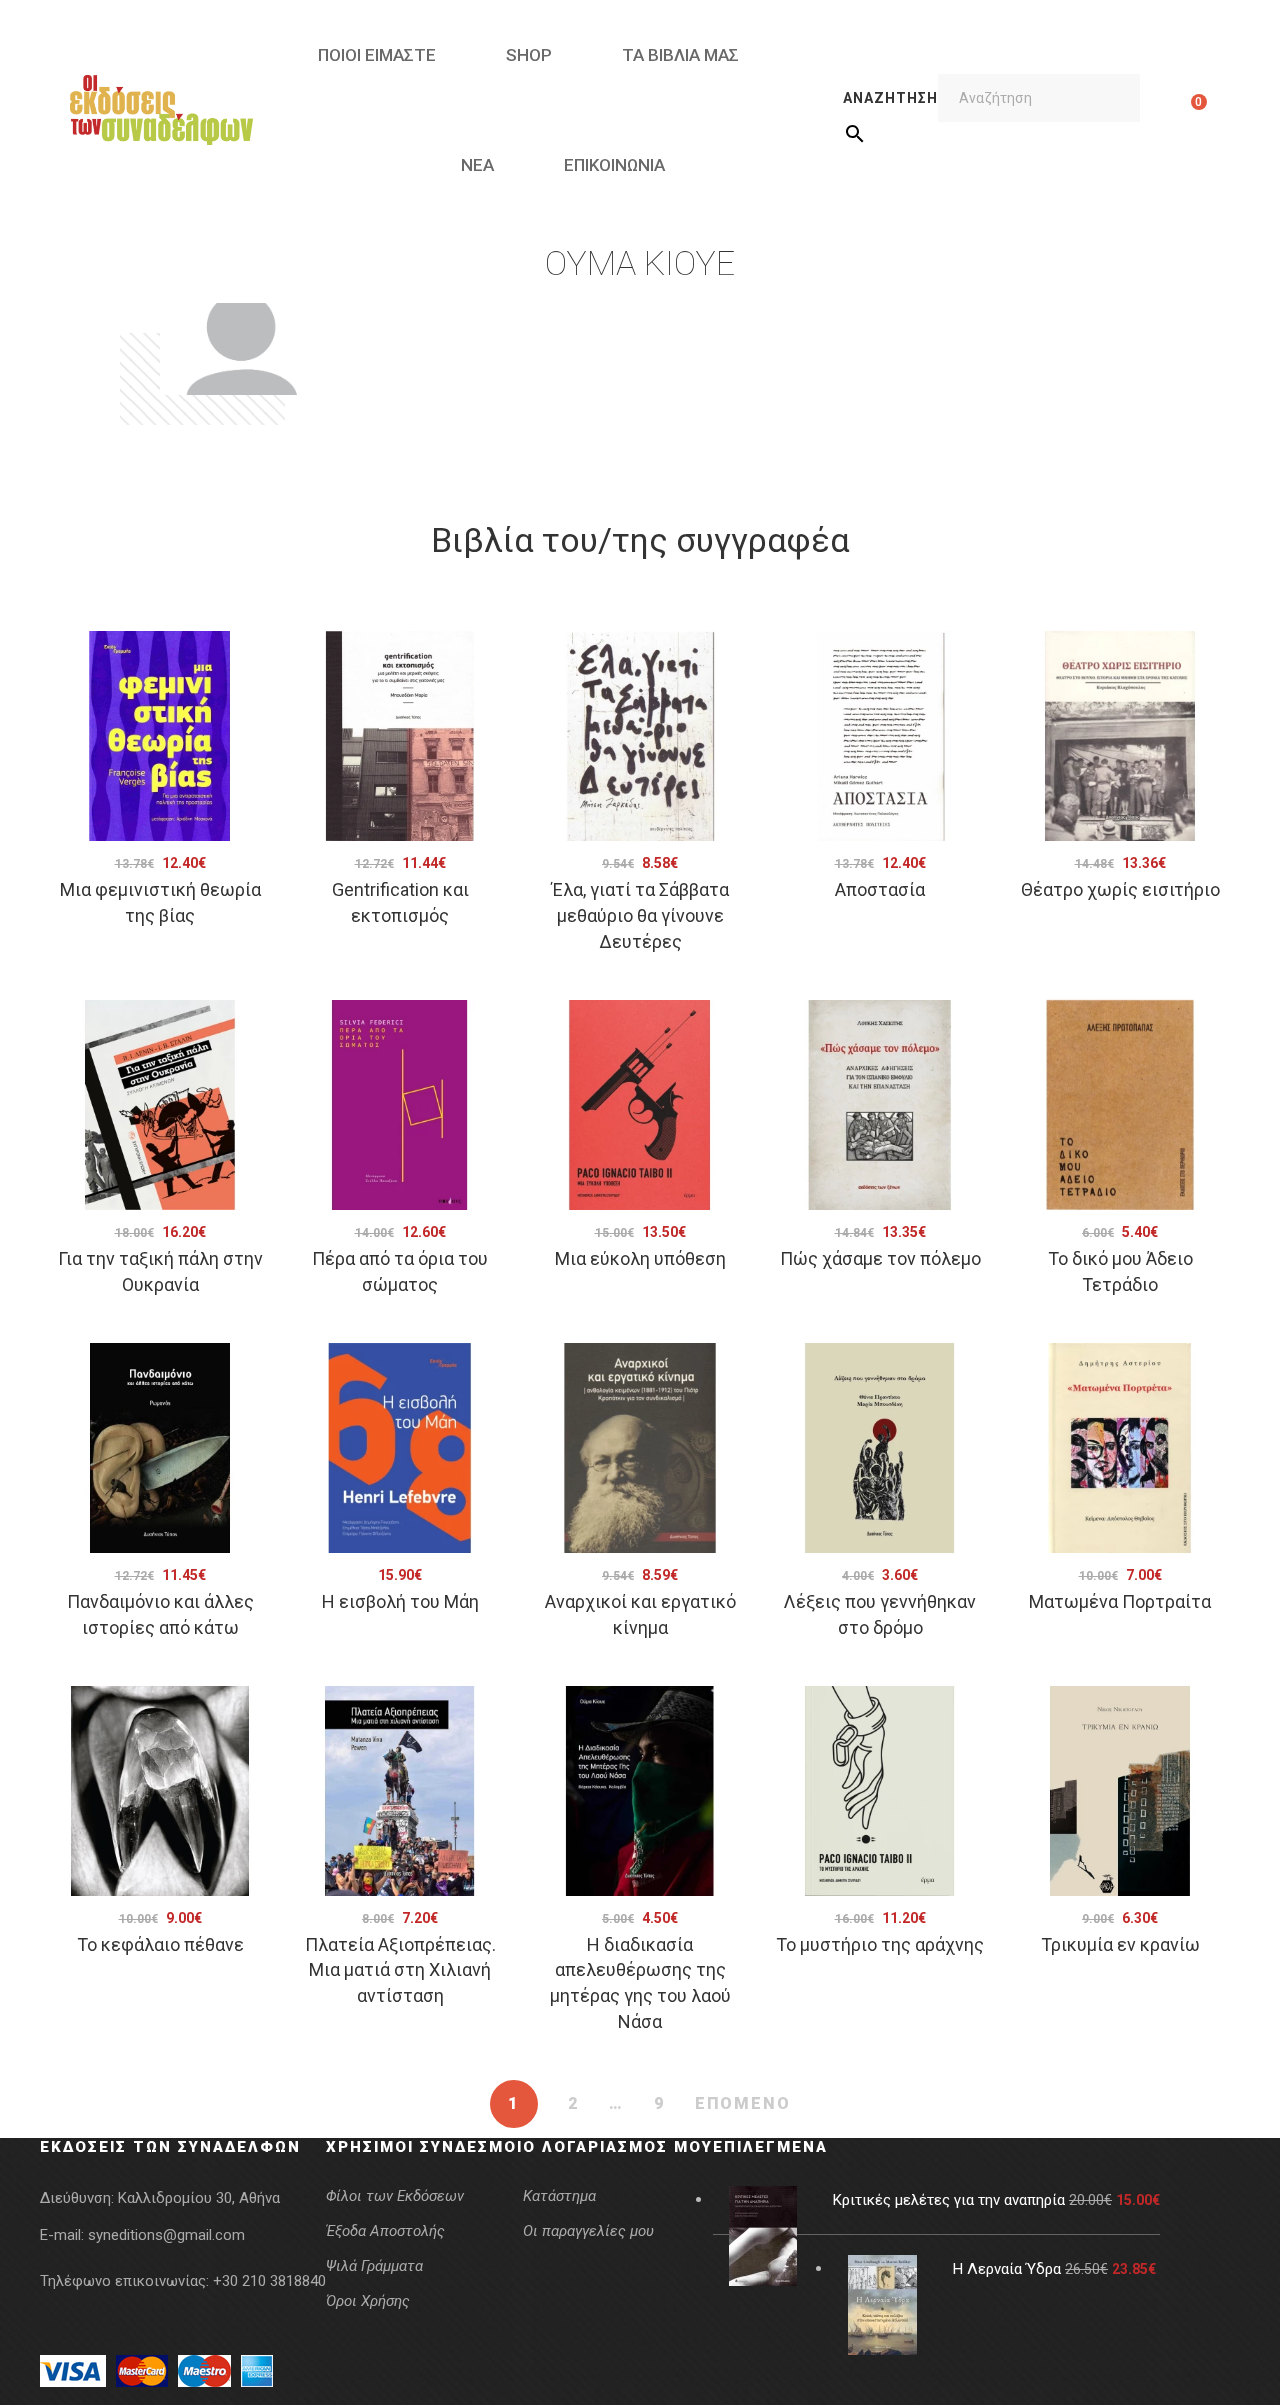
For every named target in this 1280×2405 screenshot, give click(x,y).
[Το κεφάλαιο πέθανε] (160, 1791)
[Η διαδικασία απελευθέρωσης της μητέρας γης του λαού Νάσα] (640, 1791)
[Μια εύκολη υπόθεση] (640, 1105)
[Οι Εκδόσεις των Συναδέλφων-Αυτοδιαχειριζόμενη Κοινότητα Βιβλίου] (161, 110)
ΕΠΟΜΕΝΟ (743, 2103)
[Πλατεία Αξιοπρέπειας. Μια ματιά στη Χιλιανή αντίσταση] (400, 1791)
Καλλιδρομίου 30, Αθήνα (199, 2198)
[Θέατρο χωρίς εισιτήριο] (1120, 736)
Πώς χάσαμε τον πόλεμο (880, 1258)
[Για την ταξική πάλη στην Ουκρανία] (160, 1105)
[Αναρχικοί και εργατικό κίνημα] (640, 1448)
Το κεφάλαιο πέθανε (160, 1944)
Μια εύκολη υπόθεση (640, 1258)
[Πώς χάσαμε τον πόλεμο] (880, 1105)
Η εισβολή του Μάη (400, 1601)
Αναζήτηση (890, 98)
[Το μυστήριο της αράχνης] (880, 1791)
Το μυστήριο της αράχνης (880, 1944)
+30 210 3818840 (269, 2281)
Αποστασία (880, 889)
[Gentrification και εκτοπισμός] (400, 736)
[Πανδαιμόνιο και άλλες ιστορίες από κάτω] (160, 1448)
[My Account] (1167, 110)
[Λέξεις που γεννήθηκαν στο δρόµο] (880, 1448)
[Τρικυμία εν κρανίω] (1120, 1791)
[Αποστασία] (880, 736)
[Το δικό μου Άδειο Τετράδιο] (1120, 1105)
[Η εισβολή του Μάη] (400, 1448)
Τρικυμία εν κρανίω (1120, 1944)
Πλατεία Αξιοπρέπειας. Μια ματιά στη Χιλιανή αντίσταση (400, 1970)
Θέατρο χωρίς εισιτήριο (1120, 889)
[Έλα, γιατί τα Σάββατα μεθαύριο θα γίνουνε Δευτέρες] (640, 736)
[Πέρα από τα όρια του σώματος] (400, 1105)
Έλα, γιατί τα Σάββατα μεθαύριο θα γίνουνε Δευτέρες (640, 915)
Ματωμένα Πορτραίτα (1120, 1601)
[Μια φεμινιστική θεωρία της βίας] (160, 736)
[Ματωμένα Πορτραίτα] (1120, 1448)
